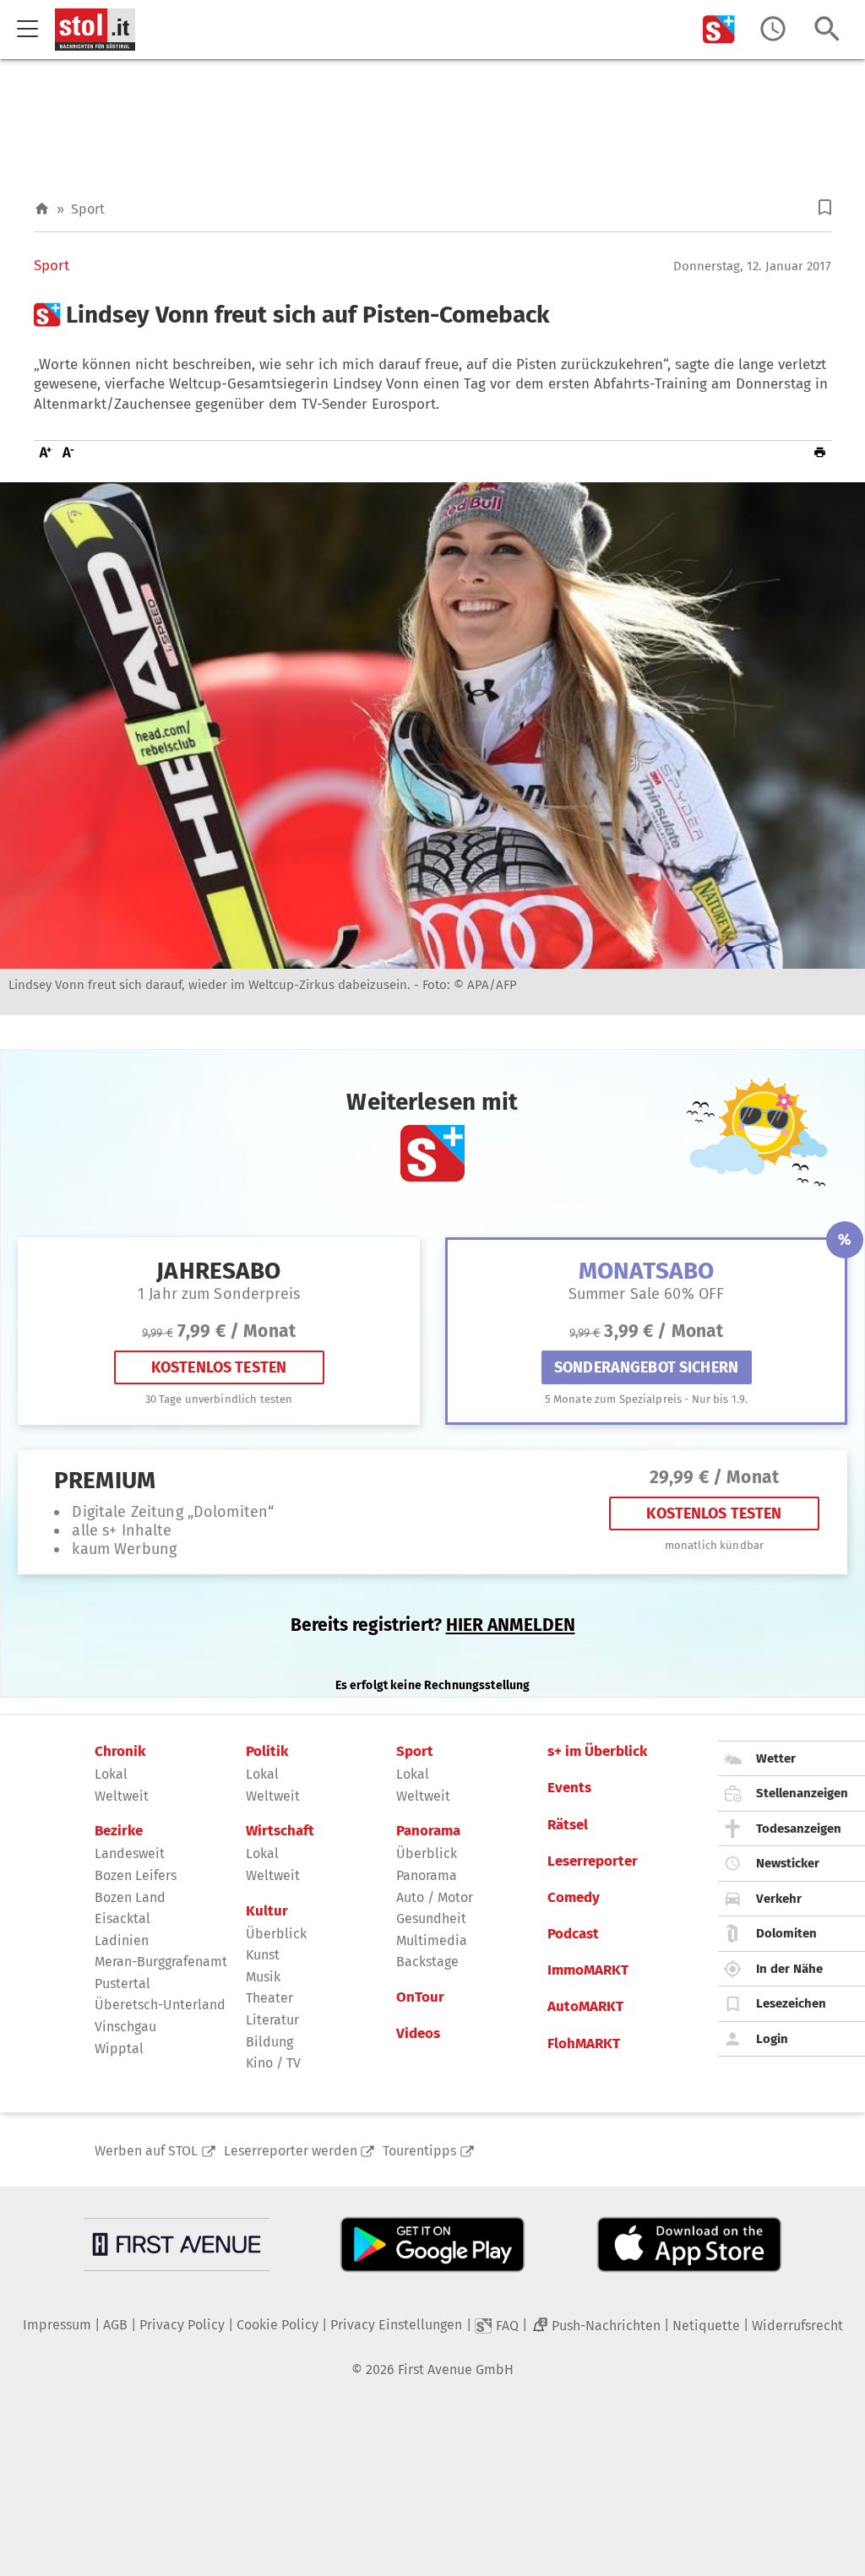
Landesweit (130, 1853)
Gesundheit (431, 1918)
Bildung (269, 2042)
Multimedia (432, 1940)
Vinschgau (125, 2027)
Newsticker (788, 1863)
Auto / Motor (435, 1897)
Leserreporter (593, 1861)
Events (569, 1788)
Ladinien (122, 1940)
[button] (825, 207)
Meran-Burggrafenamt (161, 1962)
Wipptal (119, 2049)
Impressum (57, 2325)
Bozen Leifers (136, 1875)
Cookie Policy (277, 2325)
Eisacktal (122, 1918)
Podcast (573, 1934)
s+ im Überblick (597, 1752)
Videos (418, 2034)
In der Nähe (789, 1969)
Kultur (267, 1911)
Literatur (272, 2020)
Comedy (574, 1898)
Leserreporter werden (291, 2151)
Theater (269, 1998)
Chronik (120, 1752)
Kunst (263, 1955)
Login (772, 2039)
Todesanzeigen (799, 1829)
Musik (263, 1977)
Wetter (776, 1758)
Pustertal (122, 1984)
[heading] (432, 315)
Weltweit (122, 1796)
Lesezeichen (791, 2003)
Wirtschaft (280, 1831)
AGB (115, 2325)
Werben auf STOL (146, 2151)
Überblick (276, 1934)
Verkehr (779, 1899)
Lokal (111, 1774)
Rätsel (568, 1825)
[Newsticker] (773, 29)
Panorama (428, 1831)
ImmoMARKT (588, 1970)
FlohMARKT (584, 2044)
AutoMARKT (585, 2007)
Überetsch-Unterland (160, 2005)
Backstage (427, 1962)
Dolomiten (786, 1933)
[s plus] (719, 29)
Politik (267, 1752)
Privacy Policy (182, 2325)
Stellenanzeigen (802, 1793)
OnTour (420, 1997)
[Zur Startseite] (42, 209)
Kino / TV (273, 2063)
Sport (88, 209)
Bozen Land (130, 1897)
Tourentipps (419, 2151)
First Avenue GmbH (456, 2369)
